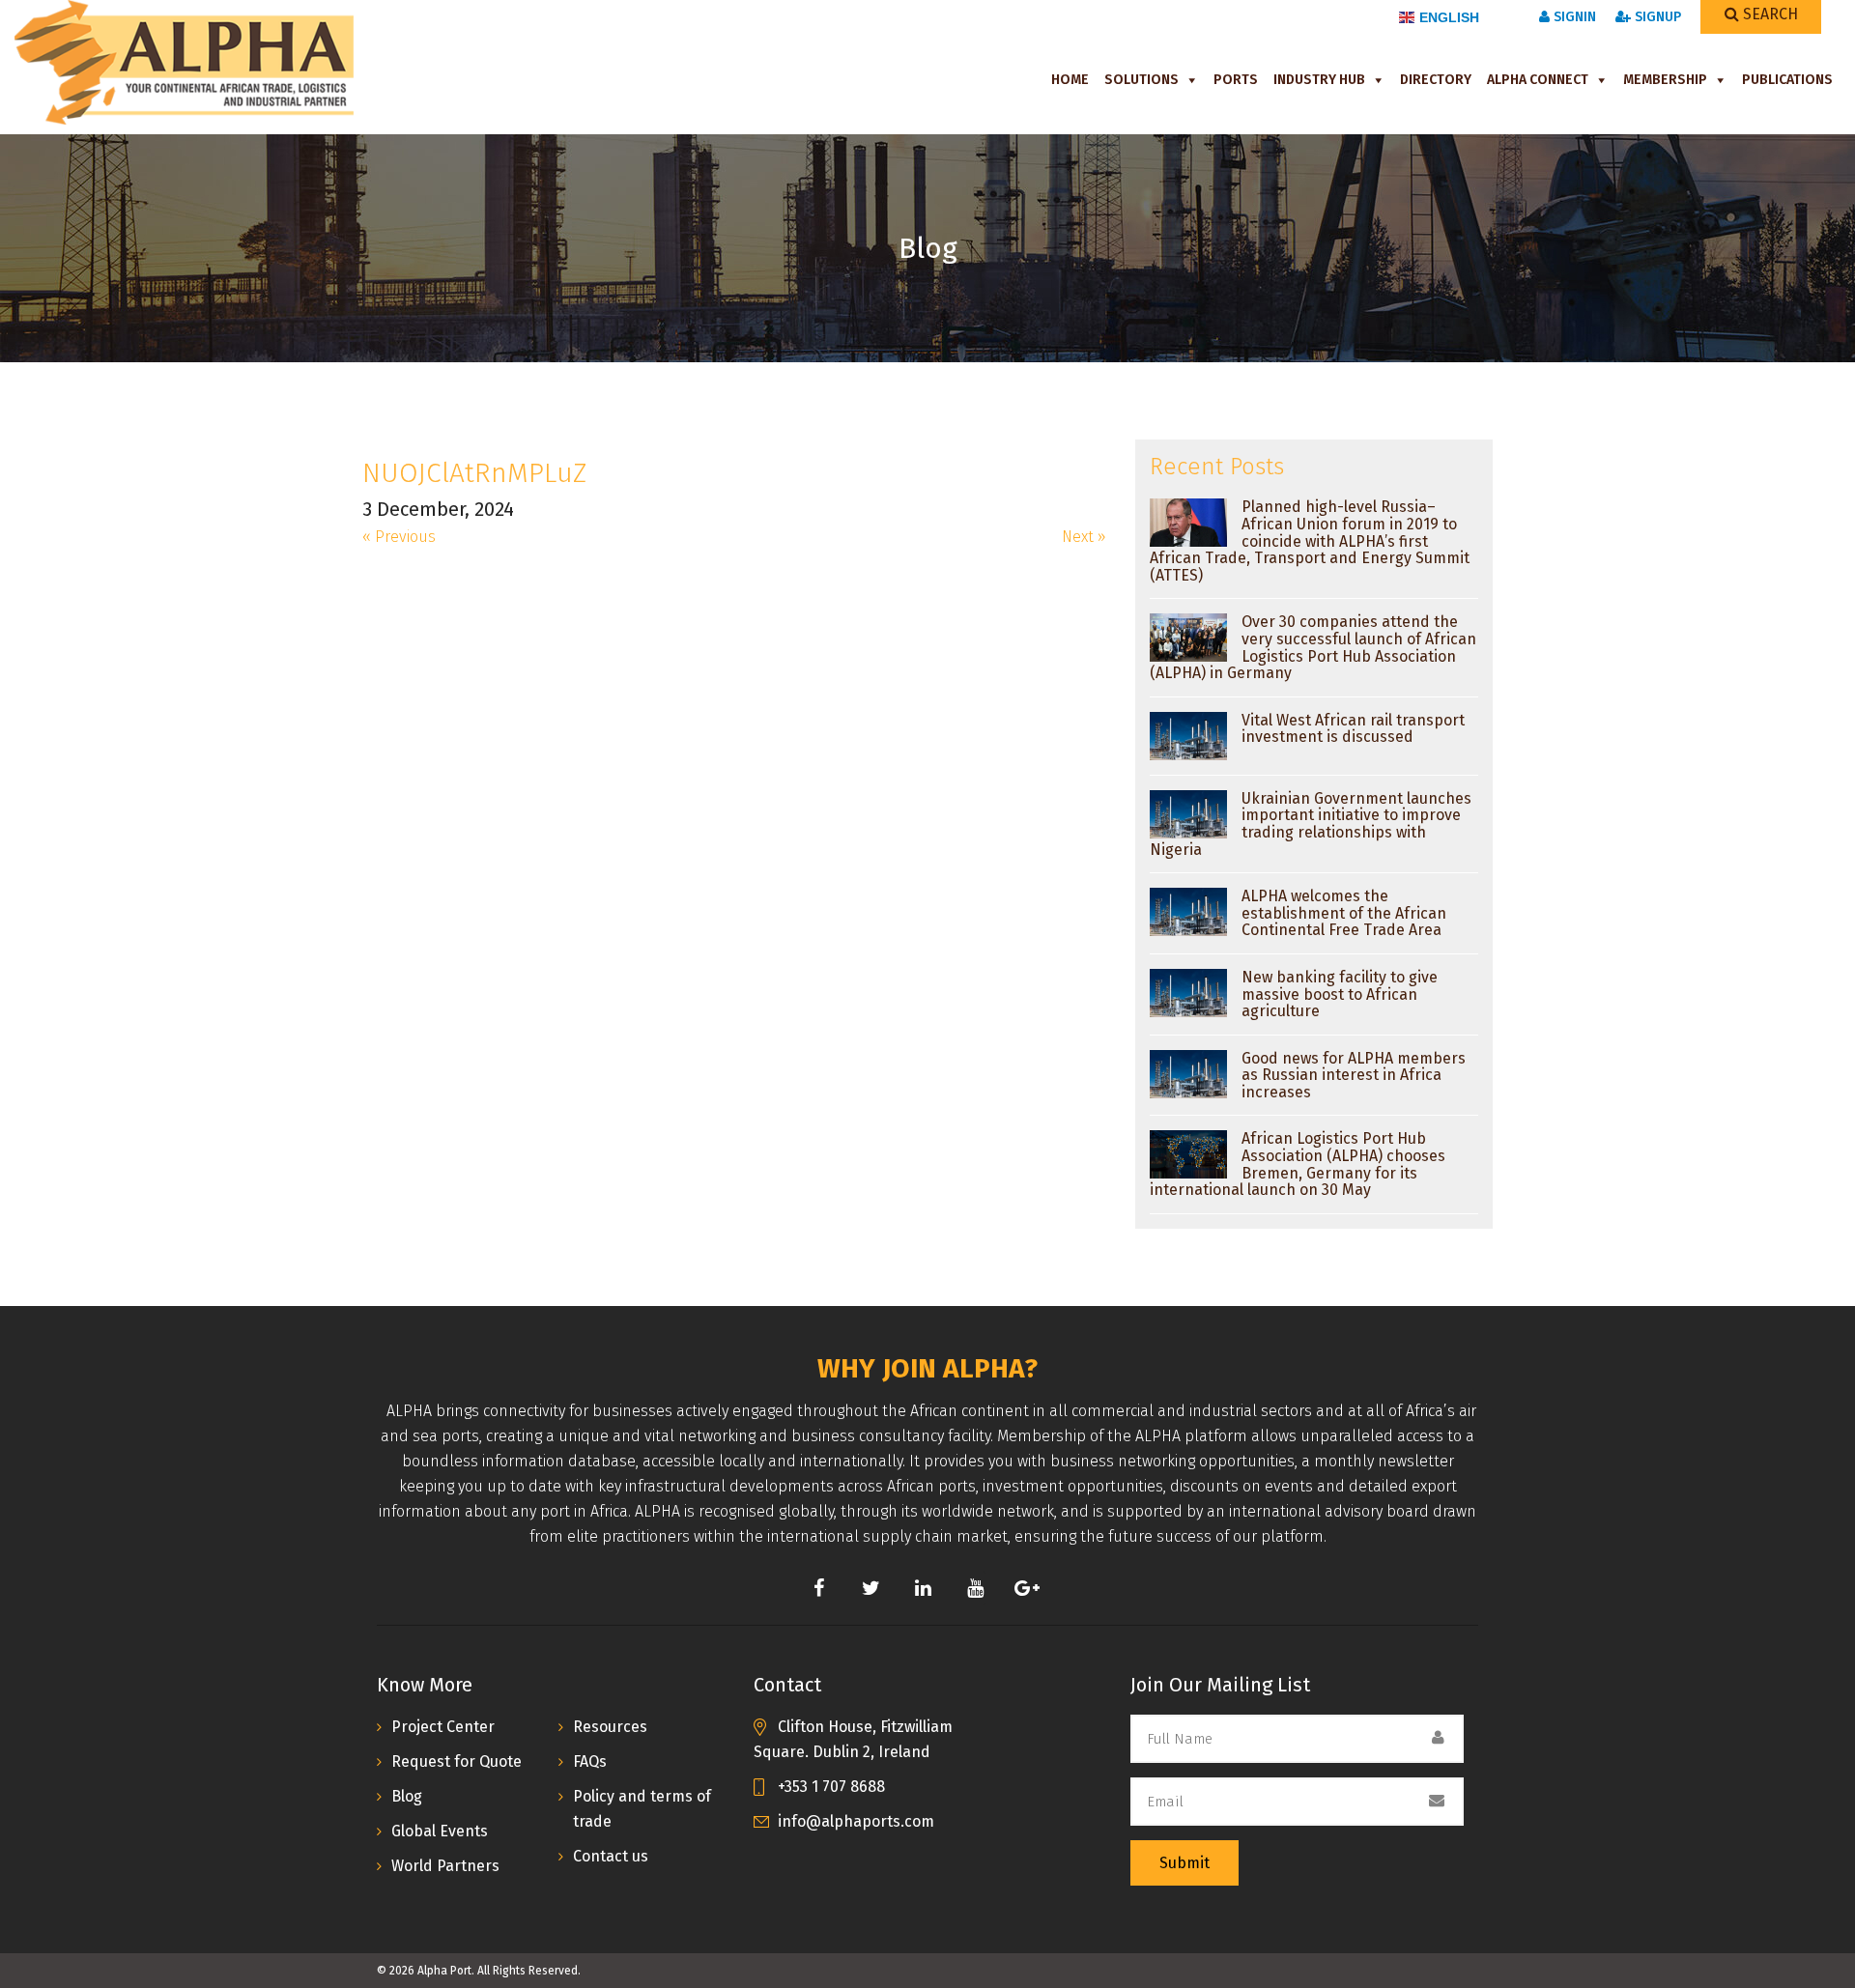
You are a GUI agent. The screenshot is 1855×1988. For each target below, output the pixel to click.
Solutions (1142, 80)
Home (1070, 80)
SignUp (1656, 17)
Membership (1665, 80)
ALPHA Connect (1538, 80)
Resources (610, 1727)
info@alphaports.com (856, 1821)
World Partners (445, 1866)
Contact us (611, 1856)
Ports (1236, 80)
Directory (1436, 80)
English (1449, 17)
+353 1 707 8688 (831, 1787)
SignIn (1573, 17)
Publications (1787, 80)
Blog (407, 1796)
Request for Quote (457, 1761)
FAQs (590, 1761)
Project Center (443, 1727)
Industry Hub (1319, 80)
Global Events (440, 1831)
